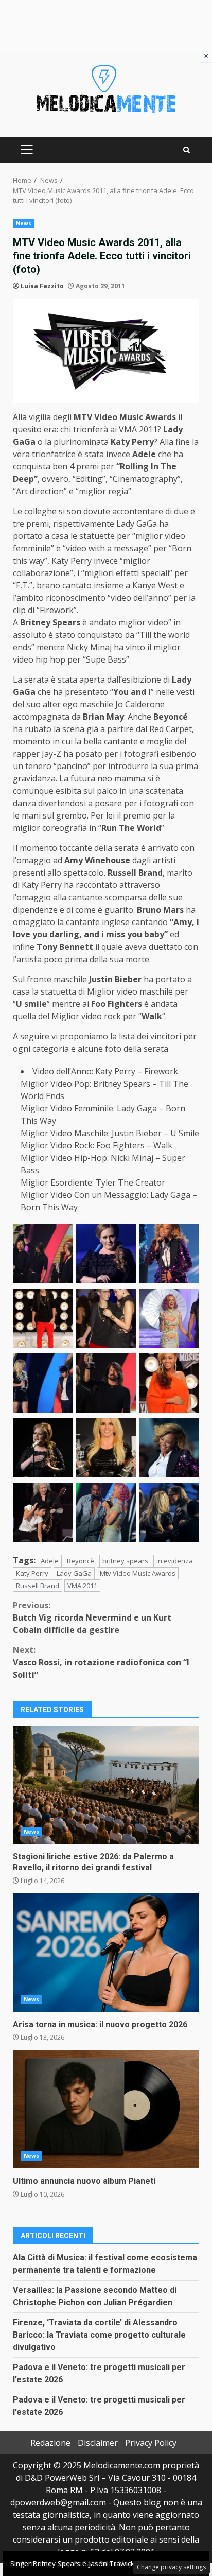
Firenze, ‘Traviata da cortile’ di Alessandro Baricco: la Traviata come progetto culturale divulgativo (99, 2335)
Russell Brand (38, 1586)
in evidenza (175, 1561)
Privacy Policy (151, 2443)
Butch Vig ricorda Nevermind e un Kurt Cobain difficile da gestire (92, 1617)
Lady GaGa (74, 1573)
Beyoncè (81, 1561)
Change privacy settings (171, 2567)
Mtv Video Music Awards (138, 1573)
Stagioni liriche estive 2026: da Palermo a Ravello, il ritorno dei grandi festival (106, 1785)
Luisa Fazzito (42, 286)
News (24, 223)
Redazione (50, 2443)
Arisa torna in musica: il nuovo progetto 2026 (106, 1953)
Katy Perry (32, 1573)
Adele (50, 1561)
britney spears (125, 1561)
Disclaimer (98, 2443)
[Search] (187, 150)
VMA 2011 (82, 1586)
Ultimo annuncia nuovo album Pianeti (106, 2109)
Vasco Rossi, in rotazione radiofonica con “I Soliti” (101, 1662)
